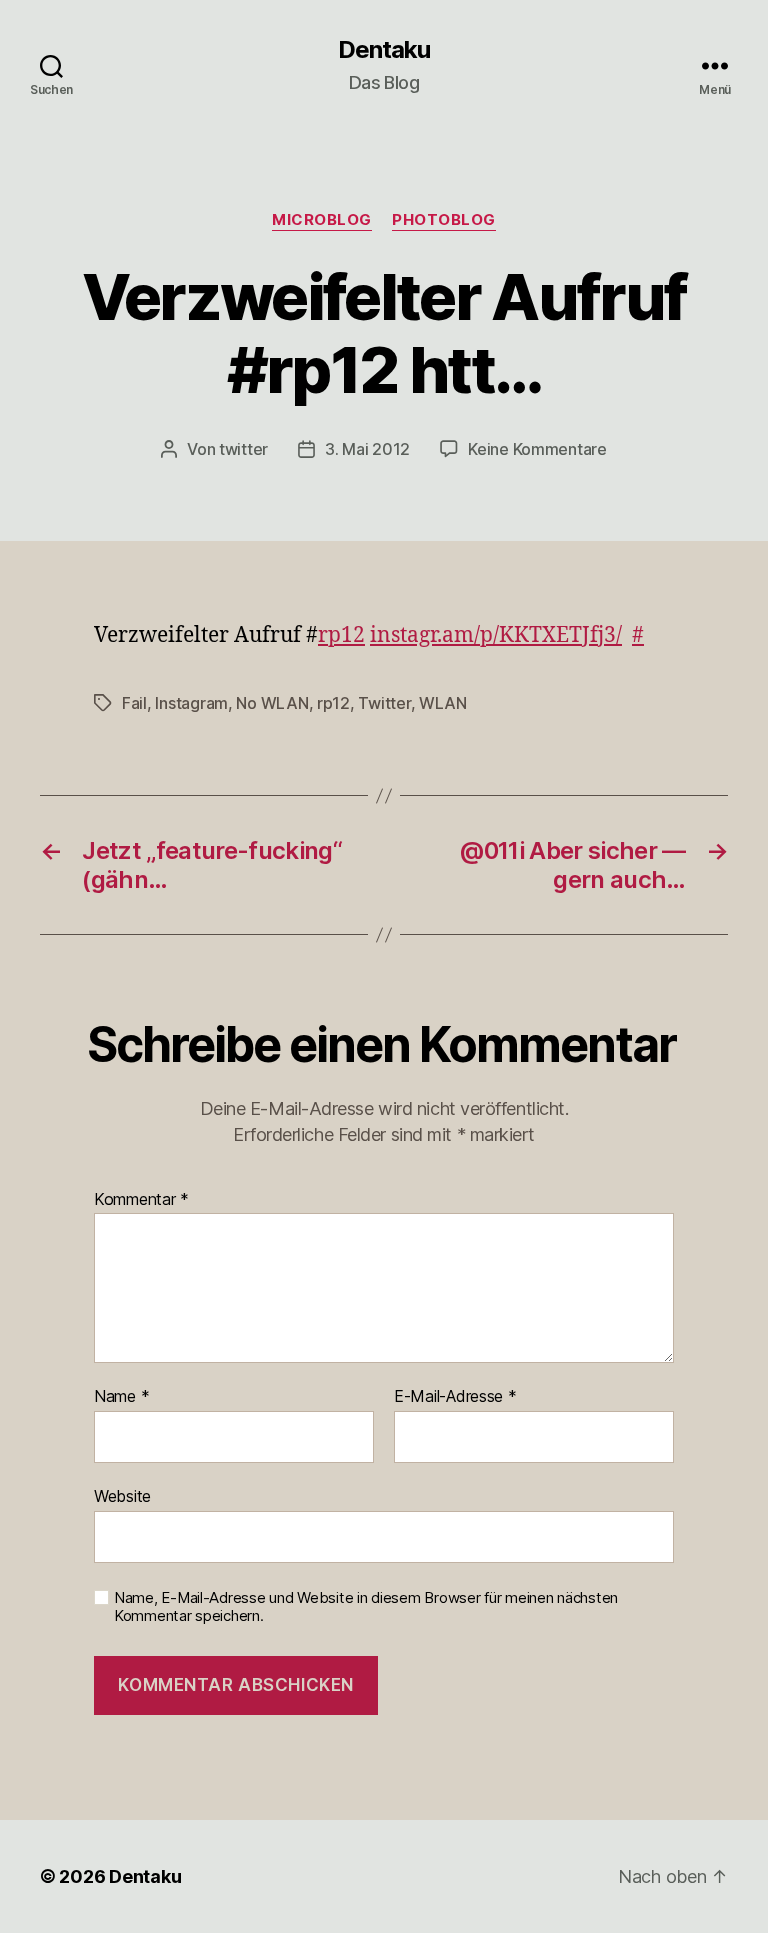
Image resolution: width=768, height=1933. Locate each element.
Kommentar (141, 1200)
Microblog (322, 220)
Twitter (384, 703)
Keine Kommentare (537, 449)
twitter (243, 449)
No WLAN (272, 703)
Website (122, 1495)
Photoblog (444, 220)
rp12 (341, 635)
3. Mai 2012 (367, 449)
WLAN (443, 703)
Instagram (191, 703)
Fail (134, 703)
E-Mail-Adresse (455, 1397)
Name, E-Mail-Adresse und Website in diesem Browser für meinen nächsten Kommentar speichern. (366, 1607)
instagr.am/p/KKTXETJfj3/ (496, 635)
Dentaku (384, 50)
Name (121, 1397)
